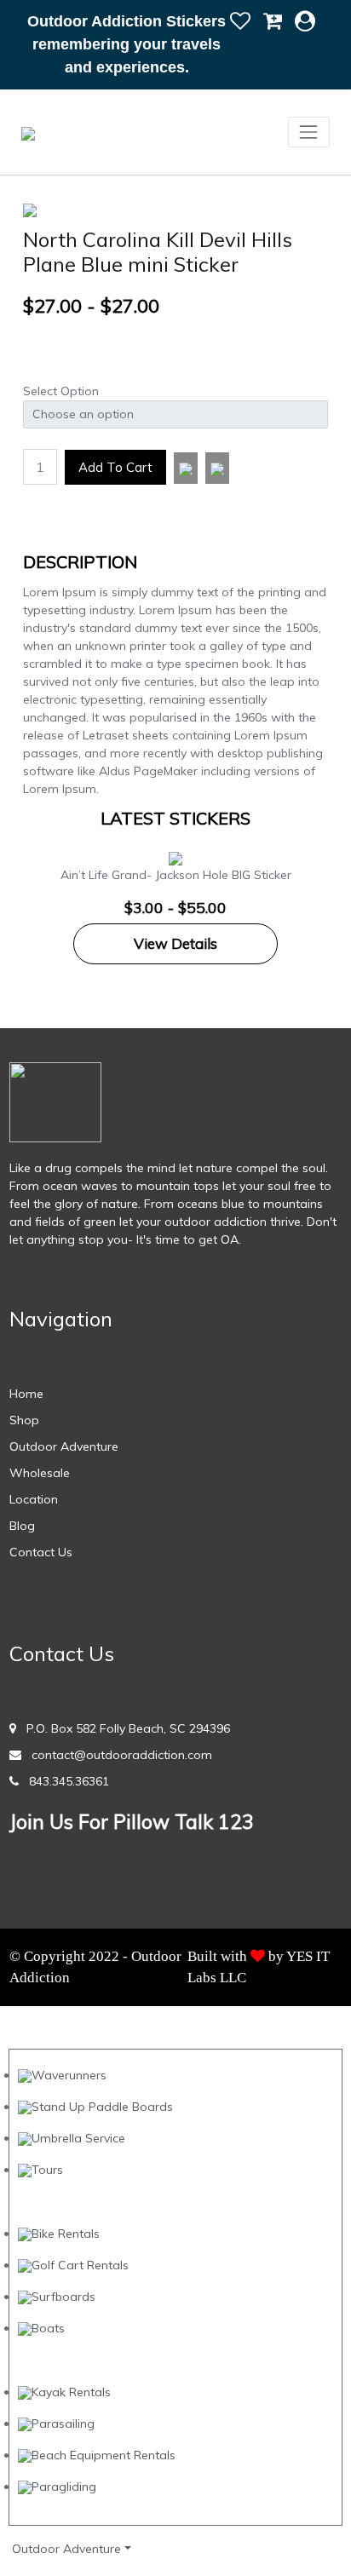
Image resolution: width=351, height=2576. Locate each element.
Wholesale (40, 1473)
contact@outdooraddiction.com (117, 1755)
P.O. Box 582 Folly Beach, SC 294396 (123, 1728)
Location (34, 1499)
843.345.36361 (64, 1781)
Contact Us (41, 1552)
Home (26, 1394)
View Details (175, 943)
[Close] (242, 20)
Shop (24, 1420)
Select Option (61, 391)
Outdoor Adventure (64, 1446)
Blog (22, 1526)
